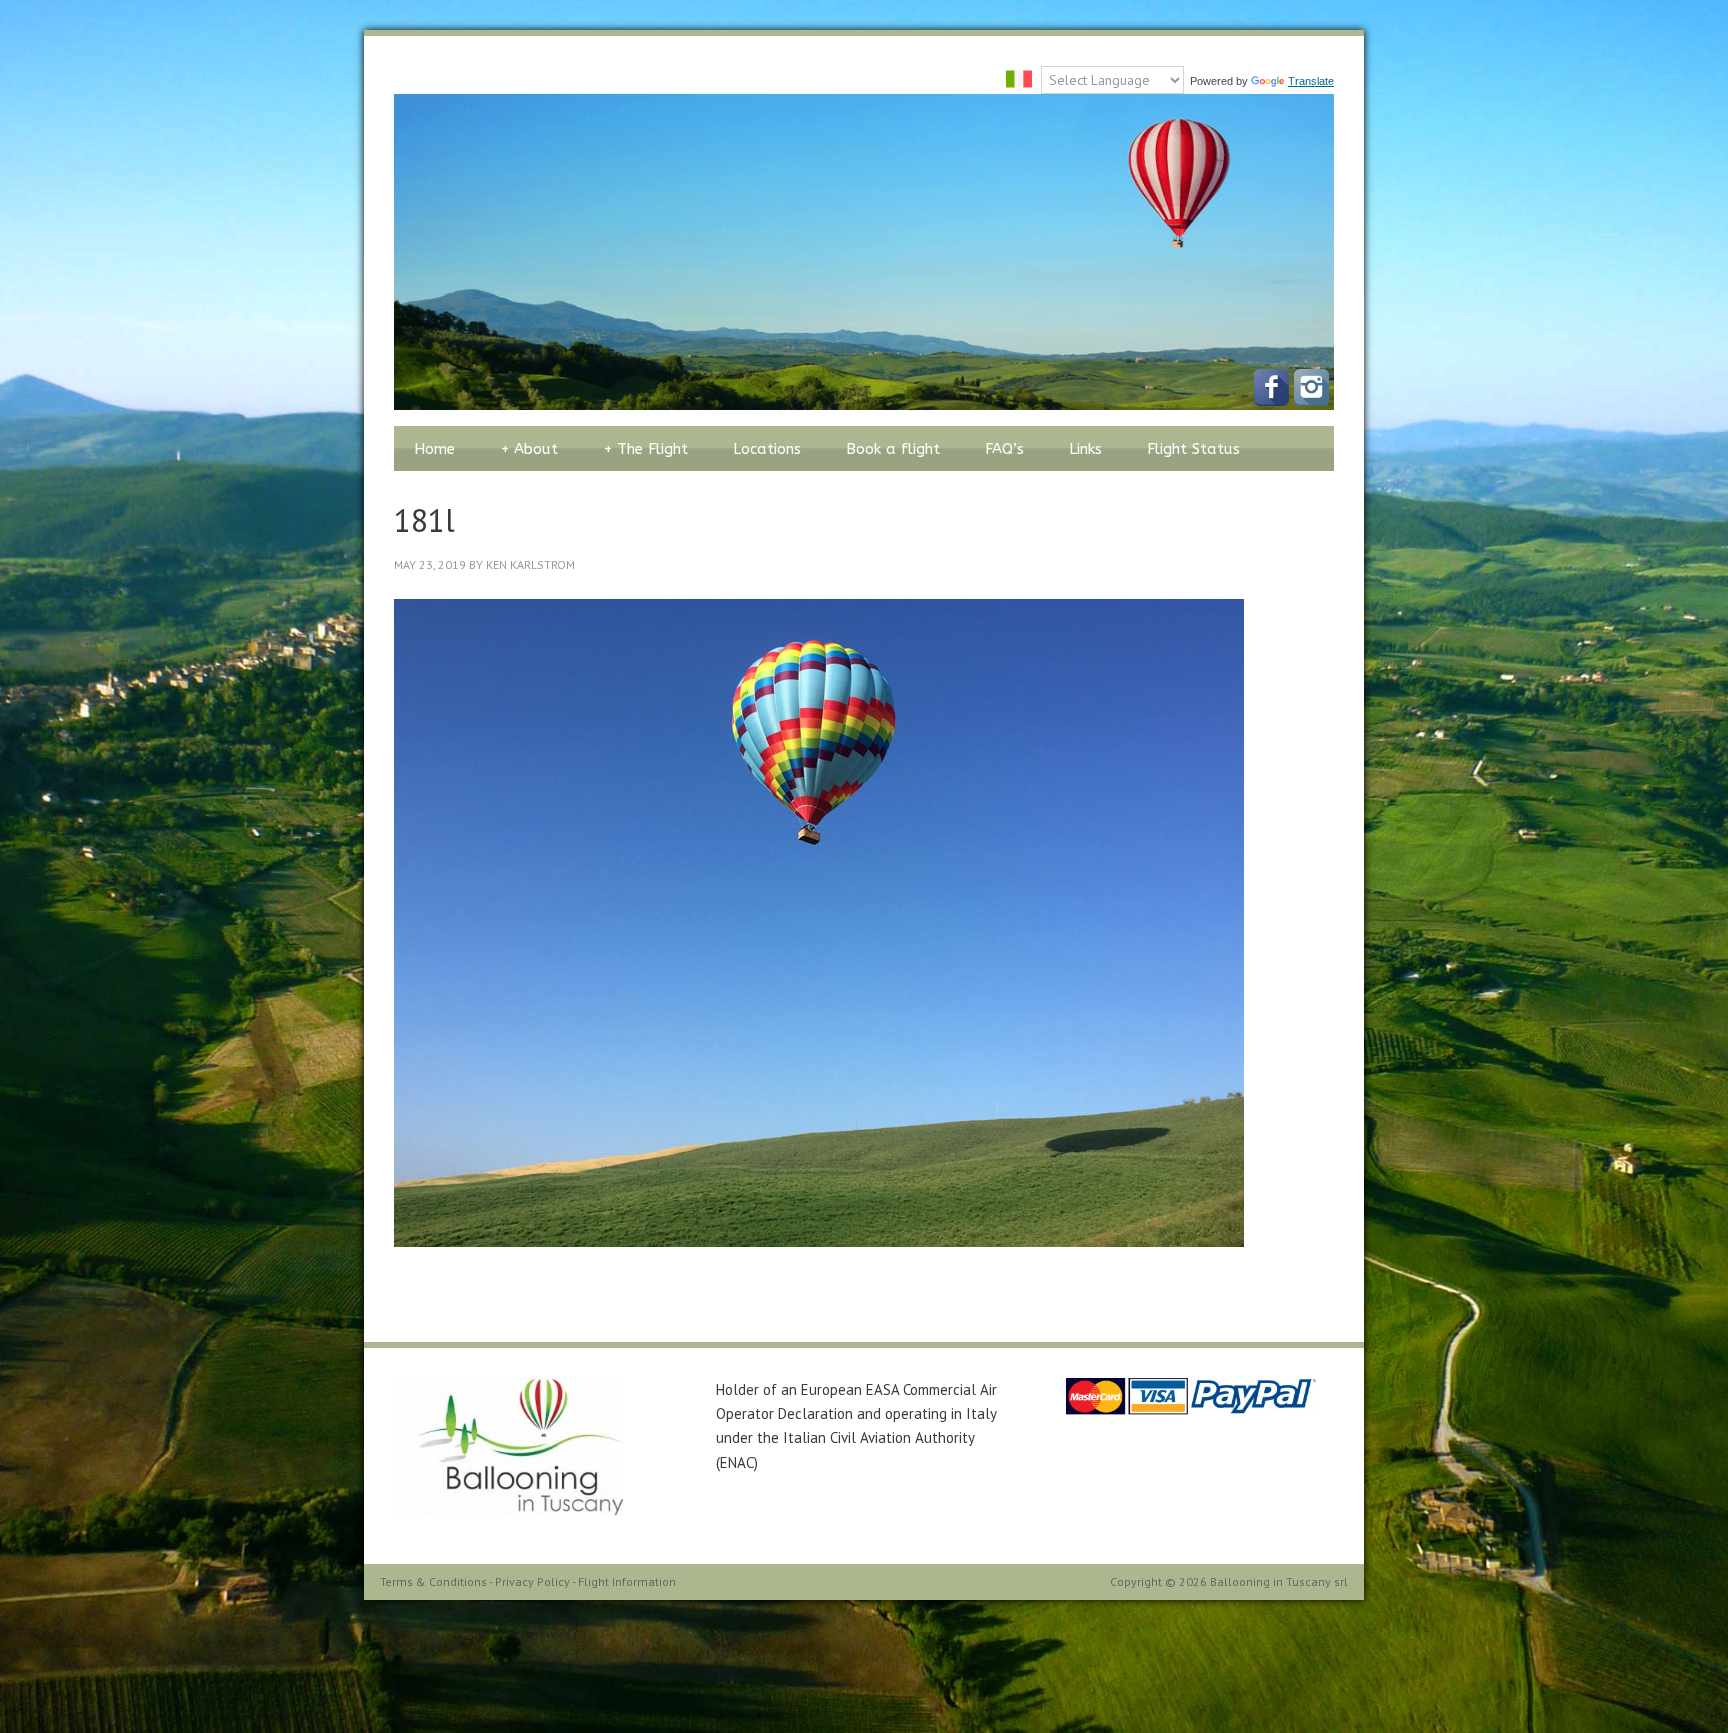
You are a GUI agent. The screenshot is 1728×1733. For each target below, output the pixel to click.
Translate (1311, 81)
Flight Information (627, 1581)
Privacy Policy (532, 1581)
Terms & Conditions (433, 1581)
